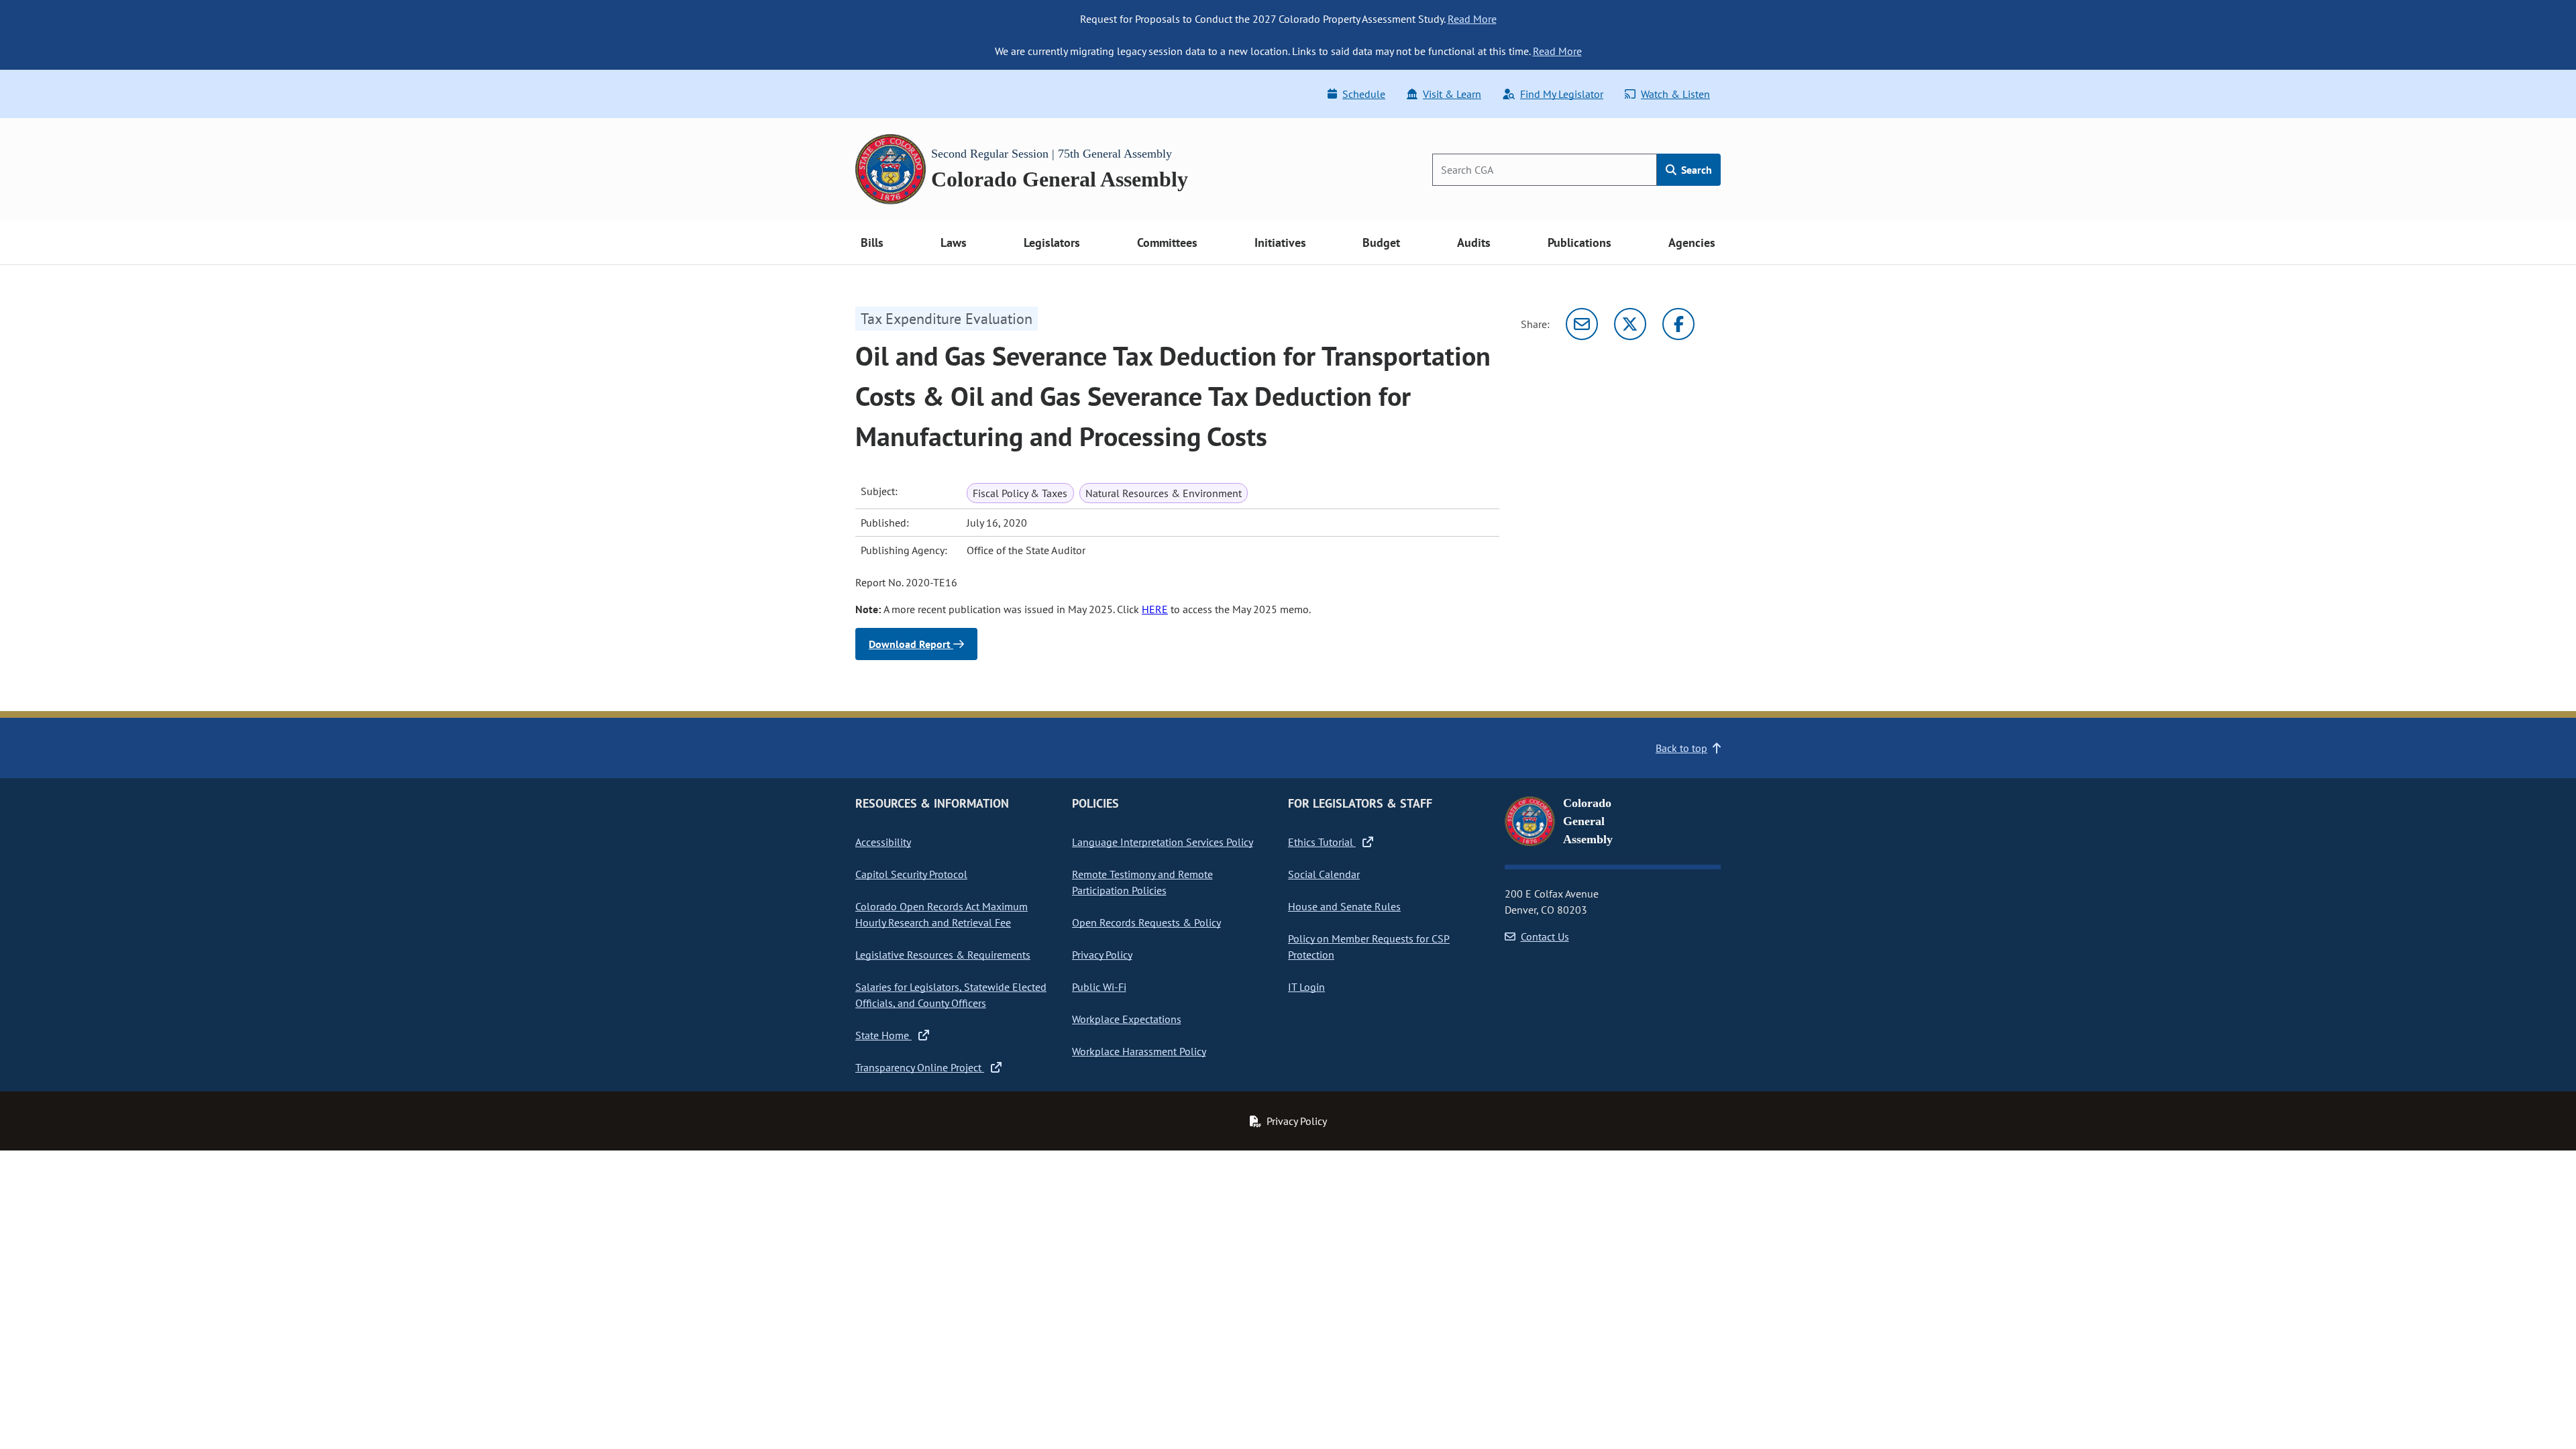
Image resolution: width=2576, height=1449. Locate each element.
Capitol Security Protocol (911, 874)
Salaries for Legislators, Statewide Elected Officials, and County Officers (951, 995)
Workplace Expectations (1127, 1019)
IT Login (1306, 987)
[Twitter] (1630, 324)
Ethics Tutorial (1322, 842)
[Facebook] (1678, 324)
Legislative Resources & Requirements (943, 955)
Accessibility (883, 842)
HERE (1155, 609)
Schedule (1364, 94)
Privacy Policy (1102, 955)
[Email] (1582, 324)
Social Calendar (1324, 874)
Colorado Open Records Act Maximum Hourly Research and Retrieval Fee (942, 914)
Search (1695, 170)
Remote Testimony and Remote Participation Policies (1142, 882)
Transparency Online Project (920, 1067)
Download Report (911, 644)
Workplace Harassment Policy (1139, 1051)
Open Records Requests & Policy (1146, 922)
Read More (1472, 19)
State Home (883, 1035)
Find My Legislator (1562, 94)
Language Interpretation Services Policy (1163, 842)
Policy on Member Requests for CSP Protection (1369, 947)
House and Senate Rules (1344, 906)
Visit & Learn (1452, 94)
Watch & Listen (1675, 94)
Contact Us (1545, 936)
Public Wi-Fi (1099, 987)
